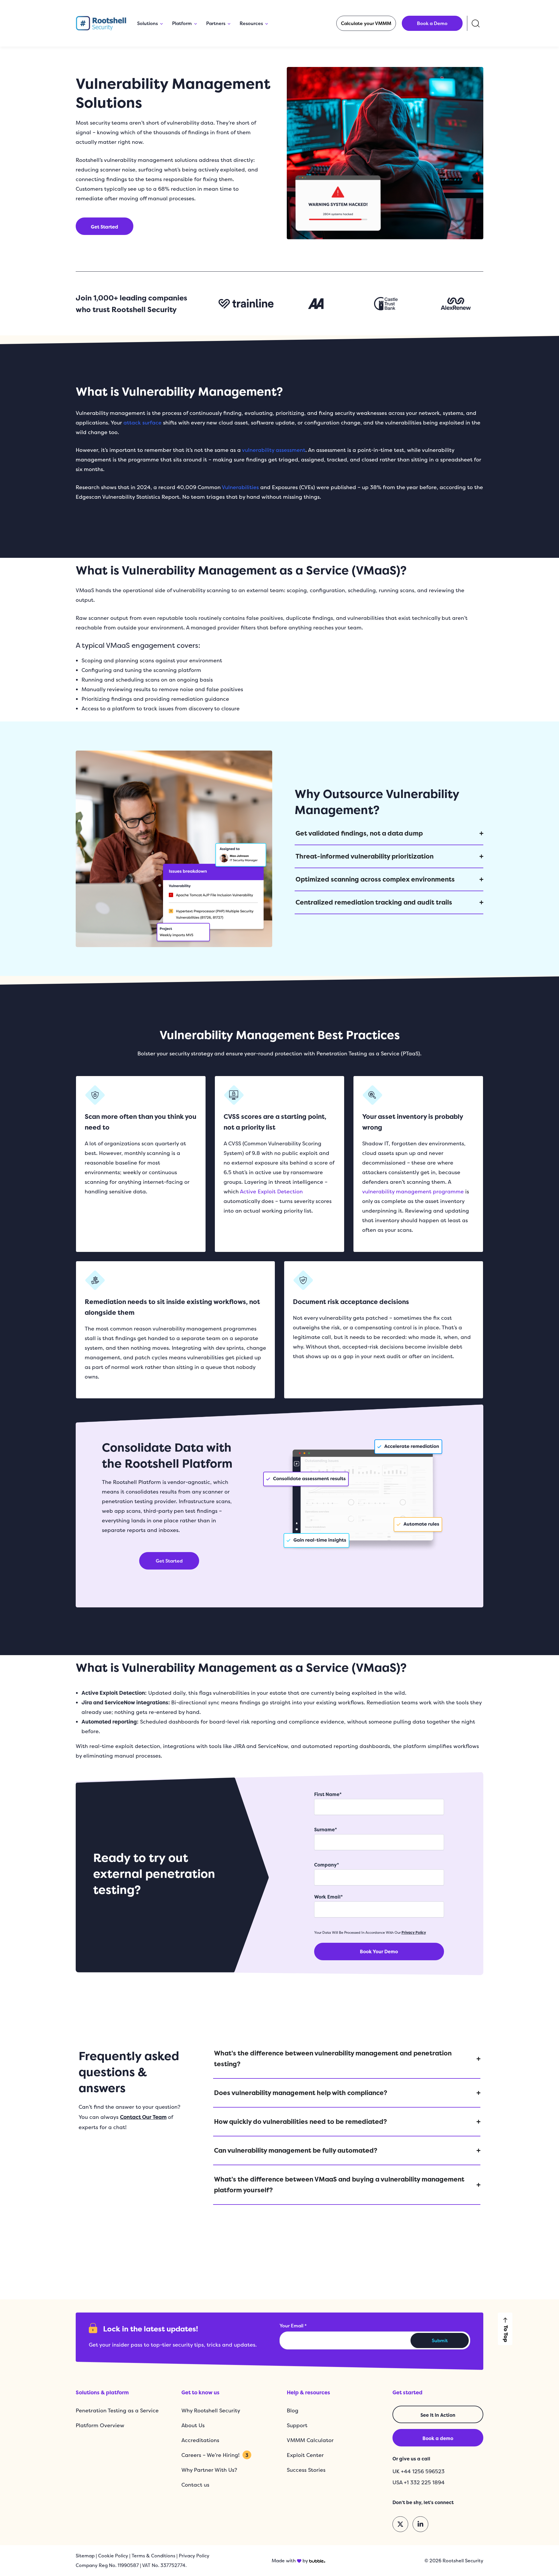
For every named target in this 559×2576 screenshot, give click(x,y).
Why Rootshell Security (211, 2410)
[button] (366, 23)
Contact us (195, 2485)
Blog (293, 2410)
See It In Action (438, 2415)
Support (297, 2425)
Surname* (326, 1830)
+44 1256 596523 (423, 2471)
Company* (327, 1865)
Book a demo (438, 2438)
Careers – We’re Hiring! (215, 2455)
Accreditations (200, 2440)
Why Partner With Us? (209, 2470)
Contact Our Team (143, 2117)
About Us (193, 2425)
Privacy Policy (414, 1932)
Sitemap (85, 2556)
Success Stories (306, 2470)
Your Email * (293, 2326)
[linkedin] (420, 2524)
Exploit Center (305, 2455)
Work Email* (328, 1897)
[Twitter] (400, 2524)
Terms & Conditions (153, 2556)
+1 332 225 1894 (424, 2482)
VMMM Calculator (310, 2440)
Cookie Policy (113, 2556)
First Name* (328, 1794)
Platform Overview (100, 2425)
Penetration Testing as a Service (117, 2410)
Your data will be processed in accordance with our (370, 1932)
